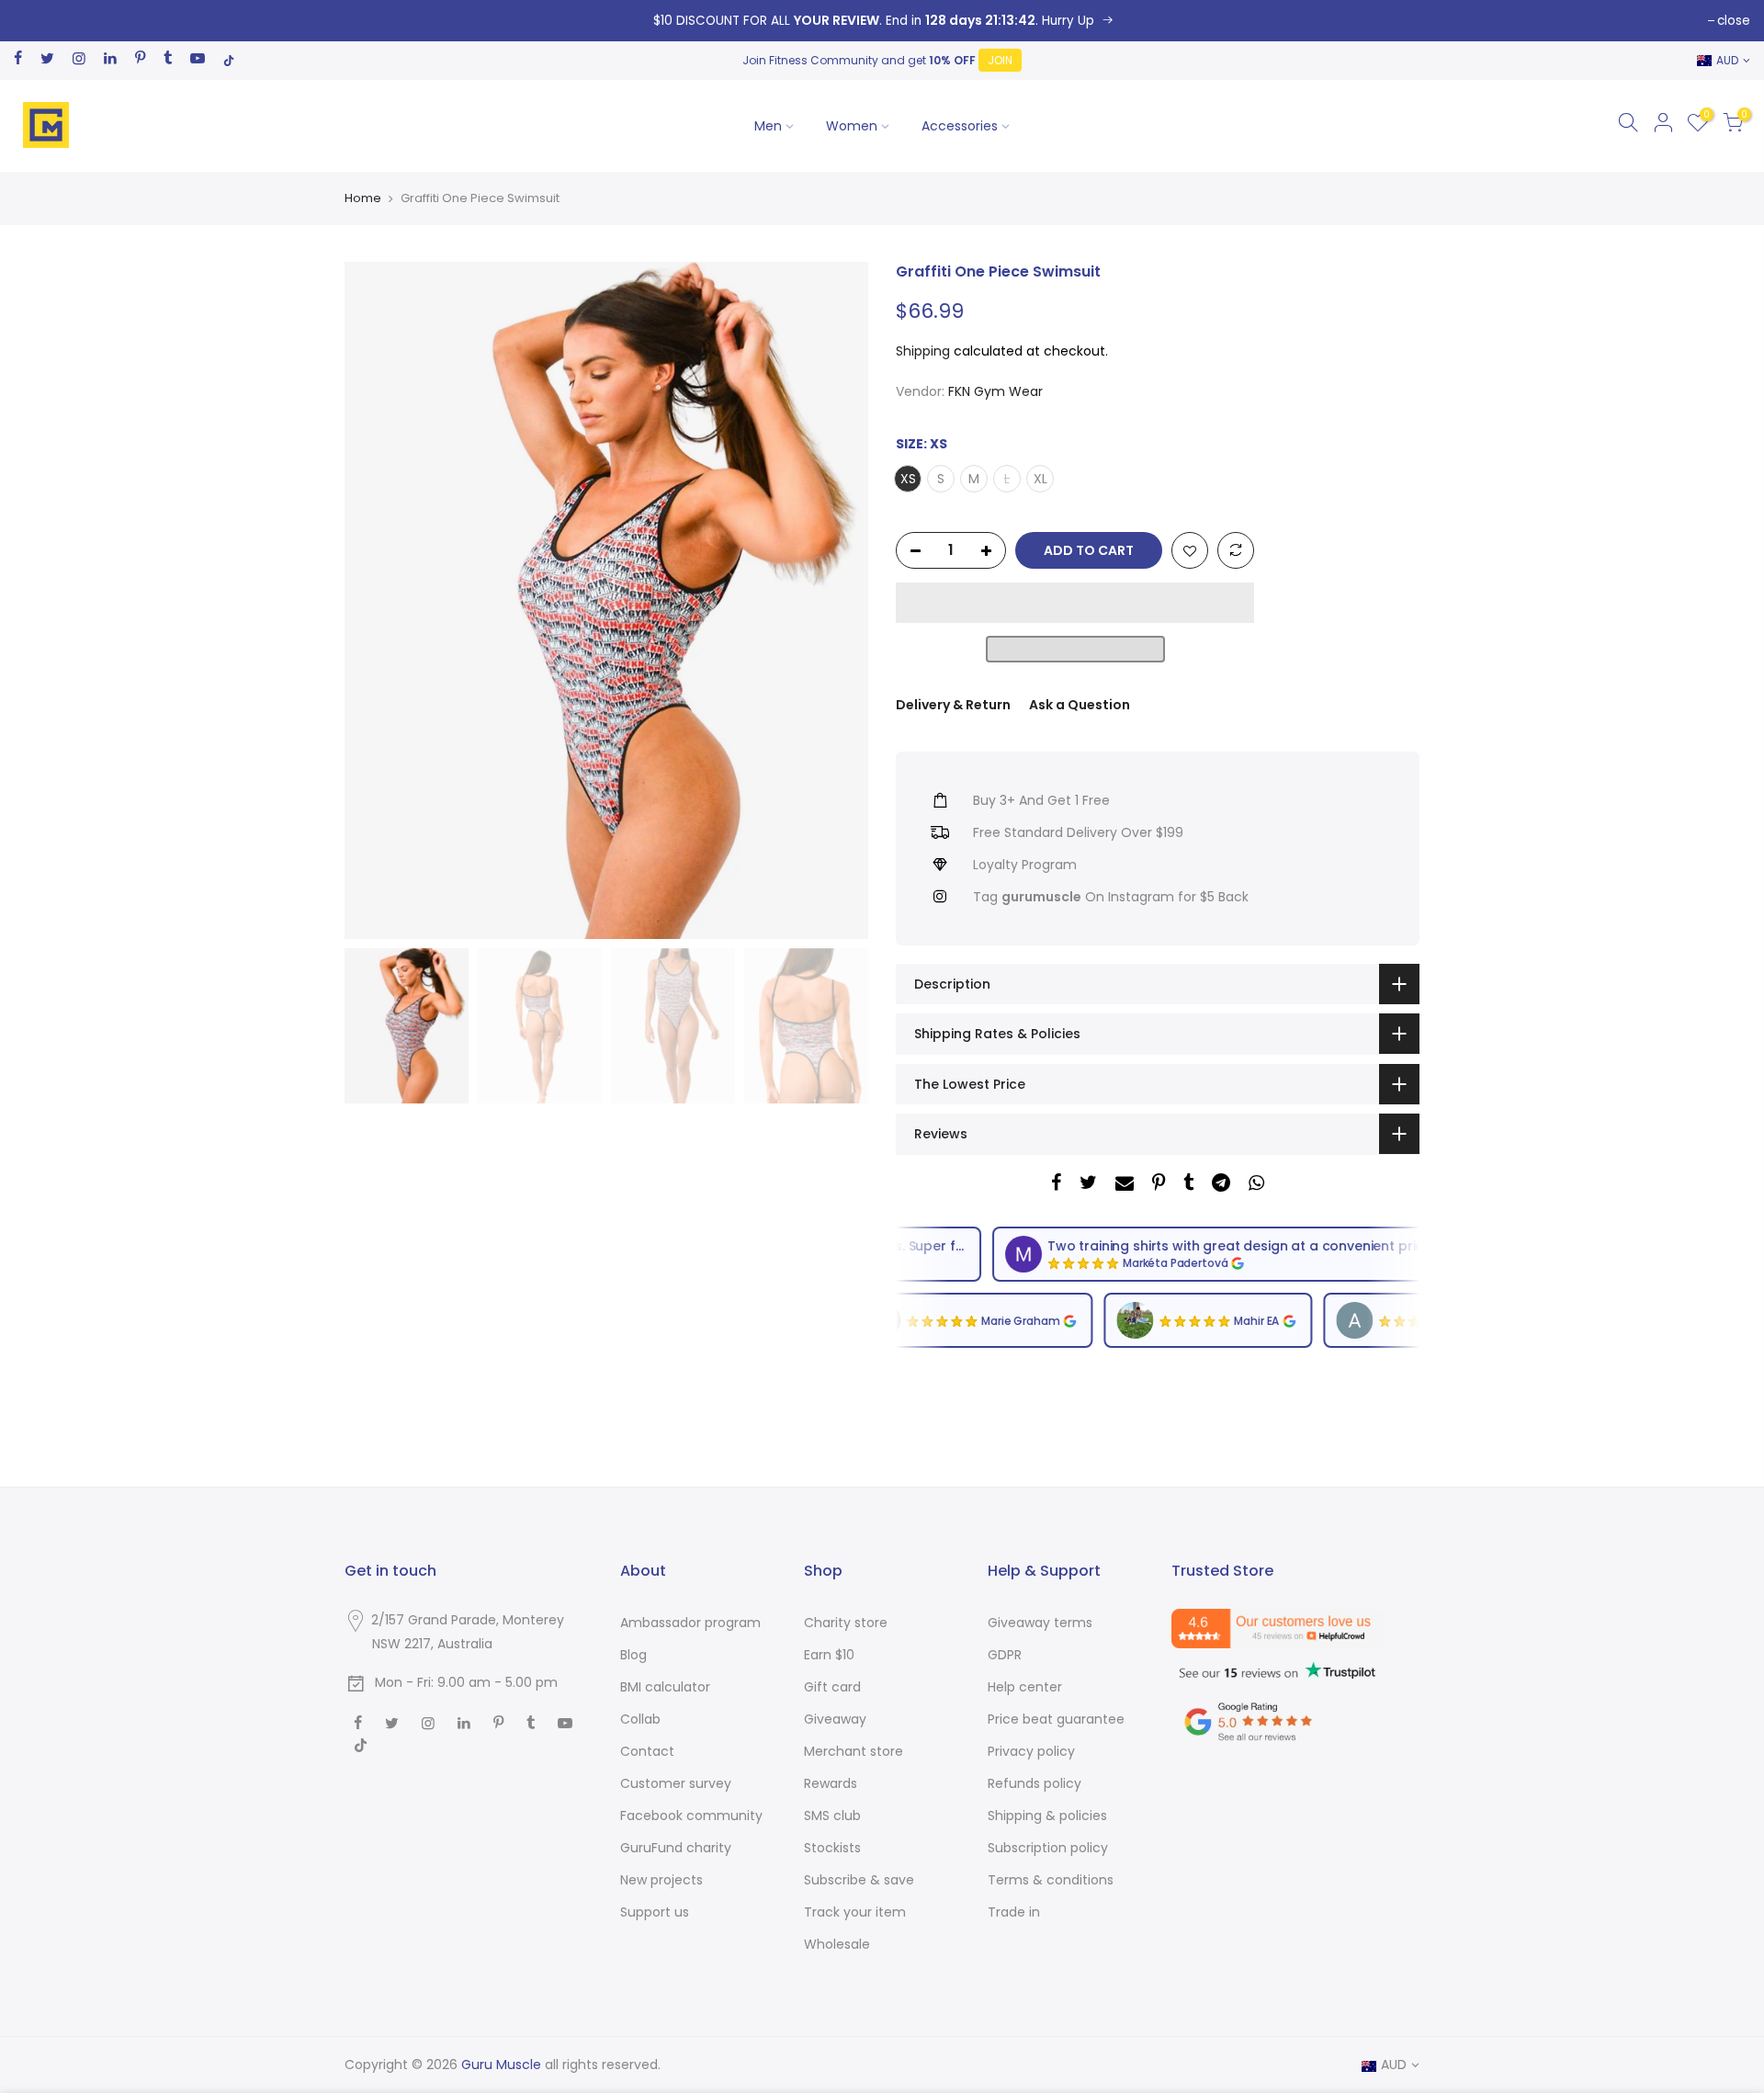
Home (363, 198)
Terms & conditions (1051, 1880)
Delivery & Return (953, 705)
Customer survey (676, 1783)
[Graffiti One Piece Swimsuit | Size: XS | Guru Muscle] (882, 21)
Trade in (1014, 1912)
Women (852, 126)
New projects (661, 1880)
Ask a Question (1080, 705)
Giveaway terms (1040, 1623)
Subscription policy (1048, 1848)
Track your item (855, 1912)
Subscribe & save (859, 1880)
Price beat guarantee (1056, 1719)
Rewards (831, 1783)
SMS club (832, 1816)
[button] (1075, 603)
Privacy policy (1031, 1751)
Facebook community (691, 1816)
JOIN (1000, 60)
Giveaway (835, 1719)
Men (768, 126)
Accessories (960, 126)
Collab (640, 1719)
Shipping (923, 351)
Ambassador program (690, 1623)
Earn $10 (829, 1655)
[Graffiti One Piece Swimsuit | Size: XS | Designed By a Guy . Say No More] (1190, 551)
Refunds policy (1035, 1783)
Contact (647, 1751)
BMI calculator (665, 1687)
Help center (1025, 1687)
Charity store (846, 1623)
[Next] (836, 600)
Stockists (832, 1848)
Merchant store (854, 1751)
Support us (655, 1912)
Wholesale (837, 1944)
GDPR (1005, 1655)
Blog (633, 1655)
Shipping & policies (1047, 1816)
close (1734, 21)
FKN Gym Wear (995, 391)
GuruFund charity (676, 1848)
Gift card (832, 1687)
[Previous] (377, 600)
